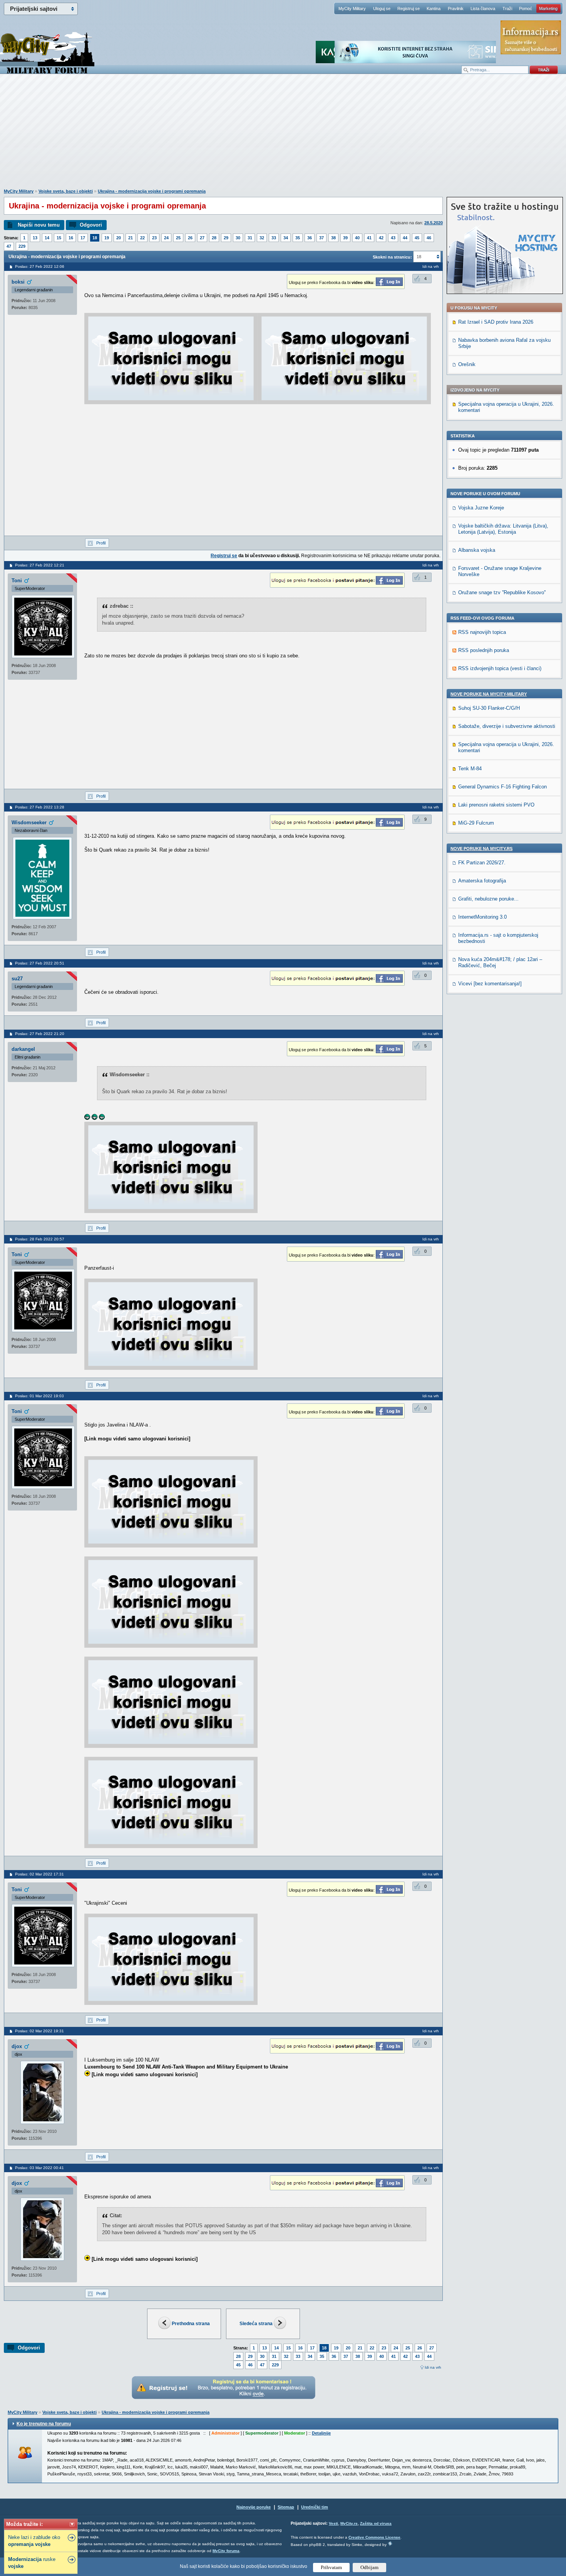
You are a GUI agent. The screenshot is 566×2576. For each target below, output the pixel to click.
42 (381, 238)
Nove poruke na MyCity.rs (481, 849)
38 (333, 238)
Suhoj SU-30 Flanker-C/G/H (489, 708)
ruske (32, 2563)
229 (22, 246)
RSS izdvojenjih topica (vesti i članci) (500, 668)
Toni (17, 581)
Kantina (434, 8)
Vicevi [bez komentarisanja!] (490, 984)
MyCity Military (352, 8)
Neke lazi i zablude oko (34, 2541)
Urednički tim (315, 2507)
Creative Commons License (374, 2537)
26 (190, 238)
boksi (18, 282)
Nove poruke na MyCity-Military (489, 694)
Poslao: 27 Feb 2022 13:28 (40, 807)
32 (262, 238)
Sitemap (286, 2507)
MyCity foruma (226, 2551)
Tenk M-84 (470, 769)
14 (47, 238)
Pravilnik (456, 8)
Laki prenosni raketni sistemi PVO (496, 805)
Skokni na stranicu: (392, 257)
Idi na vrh (433, 2367)
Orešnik (467, 364)
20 (119, 238)
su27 (17, 979)
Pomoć (526, 8)
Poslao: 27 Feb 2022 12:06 (40, 266)
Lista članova (483, 8)
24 (166, 238)
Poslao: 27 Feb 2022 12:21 (40, 565)
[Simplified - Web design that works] (390, 2543)
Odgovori (91, 225)
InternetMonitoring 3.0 (482, 917)
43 (393, 238)
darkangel (23, 1049)
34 (286, 238)
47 (9, 246)
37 (322, 238)
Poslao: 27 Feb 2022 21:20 (40, 1034)
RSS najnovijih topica (482, 632)
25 (178, 238)
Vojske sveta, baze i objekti (66, 191)
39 (345, 238)
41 (369, 238)
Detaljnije (321, 2433)
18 (95, 238)
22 (142, 238)
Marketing (548, 8)
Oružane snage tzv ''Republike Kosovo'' (502, 592)
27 (202, 238)
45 (417, 238)
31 (250, 238)
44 (405, 238)
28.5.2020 (434, 223)
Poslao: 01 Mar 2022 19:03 (39, 1396)
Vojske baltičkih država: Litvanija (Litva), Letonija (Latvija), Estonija (503, 529)
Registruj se (409, 8)
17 (83, 238)
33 (274, 238)
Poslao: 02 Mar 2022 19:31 (39, 2031)
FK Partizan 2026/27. (482, 863)
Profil (101, 543)
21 (131, 238)
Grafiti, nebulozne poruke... (488, 899)
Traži (507, 8)
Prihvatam (331, 2567)
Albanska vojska (477, 550)
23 (154, 238)
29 (226, 238)
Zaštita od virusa (376, 2523)
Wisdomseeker (29, 823)
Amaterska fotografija (482, 881)
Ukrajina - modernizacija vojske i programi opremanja (152, 191)
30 (238, 238)
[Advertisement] (283, 135)
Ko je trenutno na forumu (44, 2424)
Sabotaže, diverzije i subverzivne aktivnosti (507, 726)
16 (71, 238)
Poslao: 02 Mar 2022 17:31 (39, 1874)
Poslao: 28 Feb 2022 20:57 (40, 1239)
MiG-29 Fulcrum (476, 823)
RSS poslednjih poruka (484, 650)
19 (107, 238)
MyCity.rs (349, 2523)
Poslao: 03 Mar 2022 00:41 (39, 2168)
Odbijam (369, 2567)
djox (17, 2046)
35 (298, 238)
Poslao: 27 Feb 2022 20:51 (40, 963)
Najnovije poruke (254, 2507)
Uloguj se (382, 8)
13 (35, 238)
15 (59, 238)
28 (214, 238)
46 (429, 238)
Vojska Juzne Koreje (481, 508)
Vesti (333, 2523)
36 (310, 238)
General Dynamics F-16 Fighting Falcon (502, 787)
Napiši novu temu (39, 225)
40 (357, 238)
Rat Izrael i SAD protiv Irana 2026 (496, 322)
